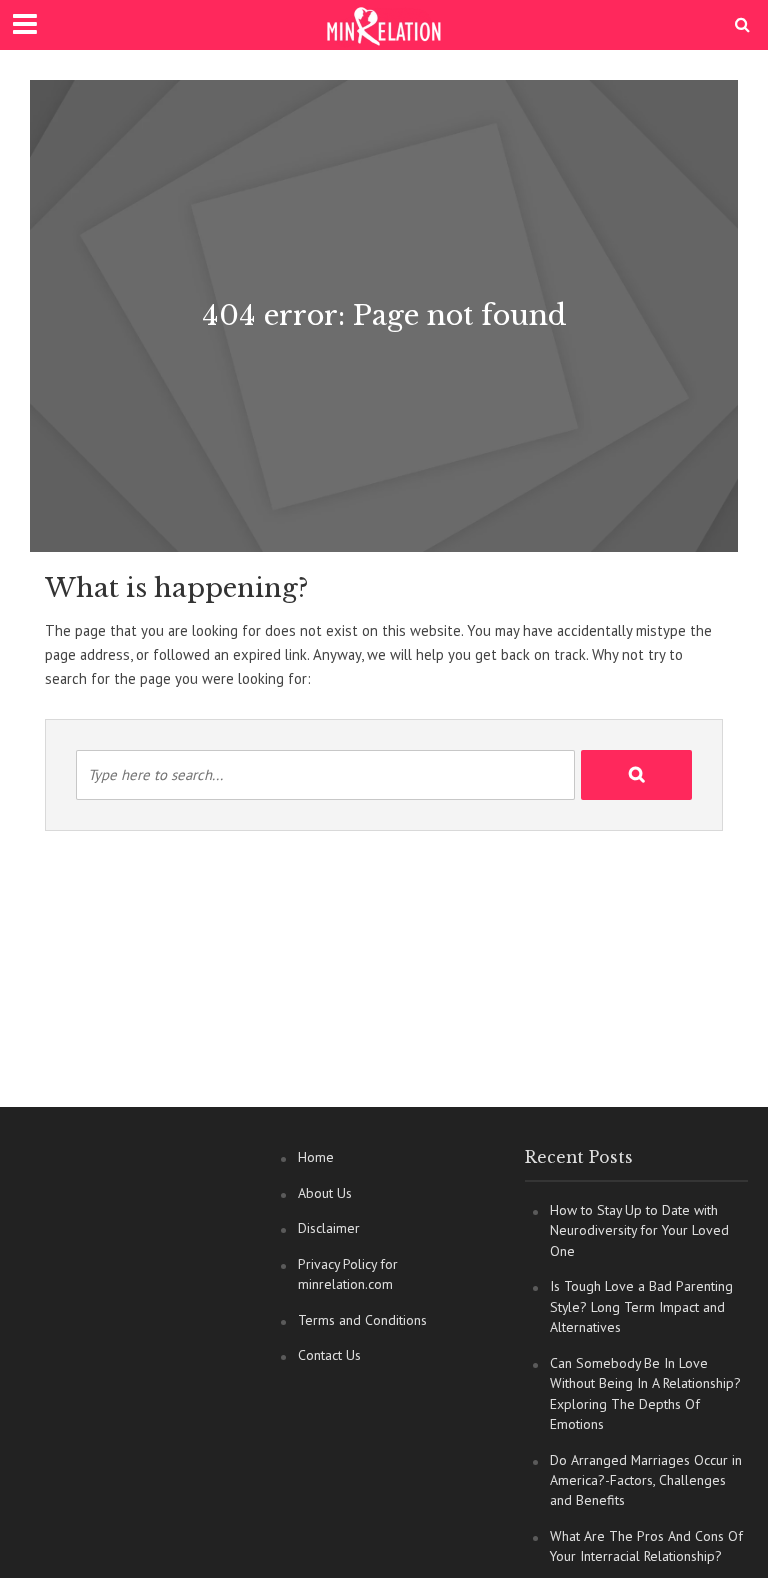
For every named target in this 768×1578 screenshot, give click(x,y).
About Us (325, 1193)
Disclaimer (329, 1228)
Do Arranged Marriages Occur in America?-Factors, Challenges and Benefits (646, 1480)
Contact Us (329, 1355)
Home (316, 1157)
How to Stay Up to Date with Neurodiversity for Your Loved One (639, 1230)
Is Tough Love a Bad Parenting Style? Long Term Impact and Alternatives (641, 1306)
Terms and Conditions (362, 1320)
